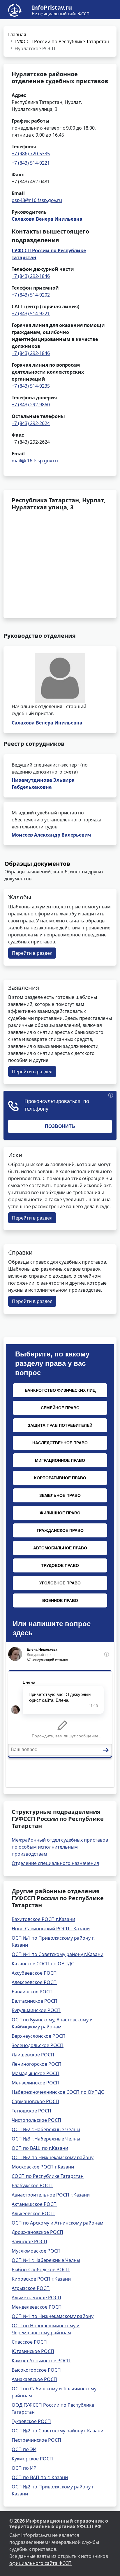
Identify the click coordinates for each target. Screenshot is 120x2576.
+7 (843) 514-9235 (31, 386)
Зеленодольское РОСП (38, 2045)
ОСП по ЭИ (24, 2449)
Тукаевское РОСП (31, 2421)
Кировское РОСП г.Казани (41, 2279)
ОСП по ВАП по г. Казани (40, 2477)
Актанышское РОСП (34, 2204)
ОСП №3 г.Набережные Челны (46, 2139)
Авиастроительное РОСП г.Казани (51, 2195)
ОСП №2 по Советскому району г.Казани (58, 2431)
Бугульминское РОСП (36, 2010)
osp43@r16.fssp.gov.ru (37, 200)
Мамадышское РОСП (36, 2073)
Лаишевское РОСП (33, 2055)
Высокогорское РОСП (36, 2370)
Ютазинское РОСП (33, 2351)
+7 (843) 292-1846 (31, 276)
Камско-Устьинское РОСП (41, 2361)
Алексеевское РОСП (34, 1982)
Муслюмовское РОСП (36, 2251)
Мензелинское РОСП (36, 2083)
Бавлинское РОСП (32, 1992)
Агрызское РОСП (31, 2288)
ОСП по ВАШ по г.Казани (40, 2148)
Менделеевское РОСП (37, 2307)
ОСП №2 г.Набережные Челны (46, 2129)
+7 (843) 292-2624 (31, 423)
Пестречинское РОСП (36, 2440)
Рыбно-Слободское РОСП (41, 2270)
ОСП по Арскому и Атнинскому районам (58, 2223)
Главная (17, 34)
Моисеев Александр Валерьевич (51, 835)
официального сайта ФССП (40, 2563)
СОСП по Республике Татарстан (48, 2176)
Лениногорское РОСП (37, 2064)
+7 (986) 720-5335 (31, 154)
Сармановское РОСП (35, 2101)
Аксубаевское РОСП (34, 1973)
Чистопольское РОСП (36, 2120)
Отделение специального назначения (55, 1863)
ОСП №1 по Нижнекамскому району (53, 2316)
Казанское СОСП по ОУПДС (43, 1964)
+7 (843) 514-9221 (31, 163)
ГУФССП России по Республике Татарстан (62, 41)
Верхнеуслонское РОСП (39, 2036)
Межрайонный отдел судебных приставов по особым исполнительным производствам (60, 1847)
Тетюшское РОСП (31, 2111)
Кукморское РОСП (32, 2459)
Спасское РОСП (29, 2342)
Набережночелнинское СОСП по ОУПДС (58, 2092)
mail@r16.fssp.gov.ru (35, 461)
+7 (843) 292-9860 (31, 405)
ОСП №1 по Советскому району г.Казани (58, 1954)
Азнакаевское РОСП (34, 2379)
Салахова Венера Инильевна (47, 219)
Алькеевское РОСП (33, 2213)
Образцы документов (37, 864)
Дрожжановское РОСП (37, 2232)
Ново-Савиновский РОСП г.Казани (51, 1929)
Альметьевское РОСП (36, 2298)
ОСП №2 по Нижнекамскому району (53, 2157)
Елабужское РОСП (32, 2185)
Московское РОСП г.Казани (43, 2167)
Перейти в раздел (32, 953)
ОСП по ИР (24, 2468)
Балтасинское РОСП (35, 2001)
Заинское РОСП (29, 2241)
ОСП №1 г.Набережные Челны (46, 2260)
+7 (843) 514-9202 (31, 295)
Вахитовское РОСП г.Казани (43, 1919)
